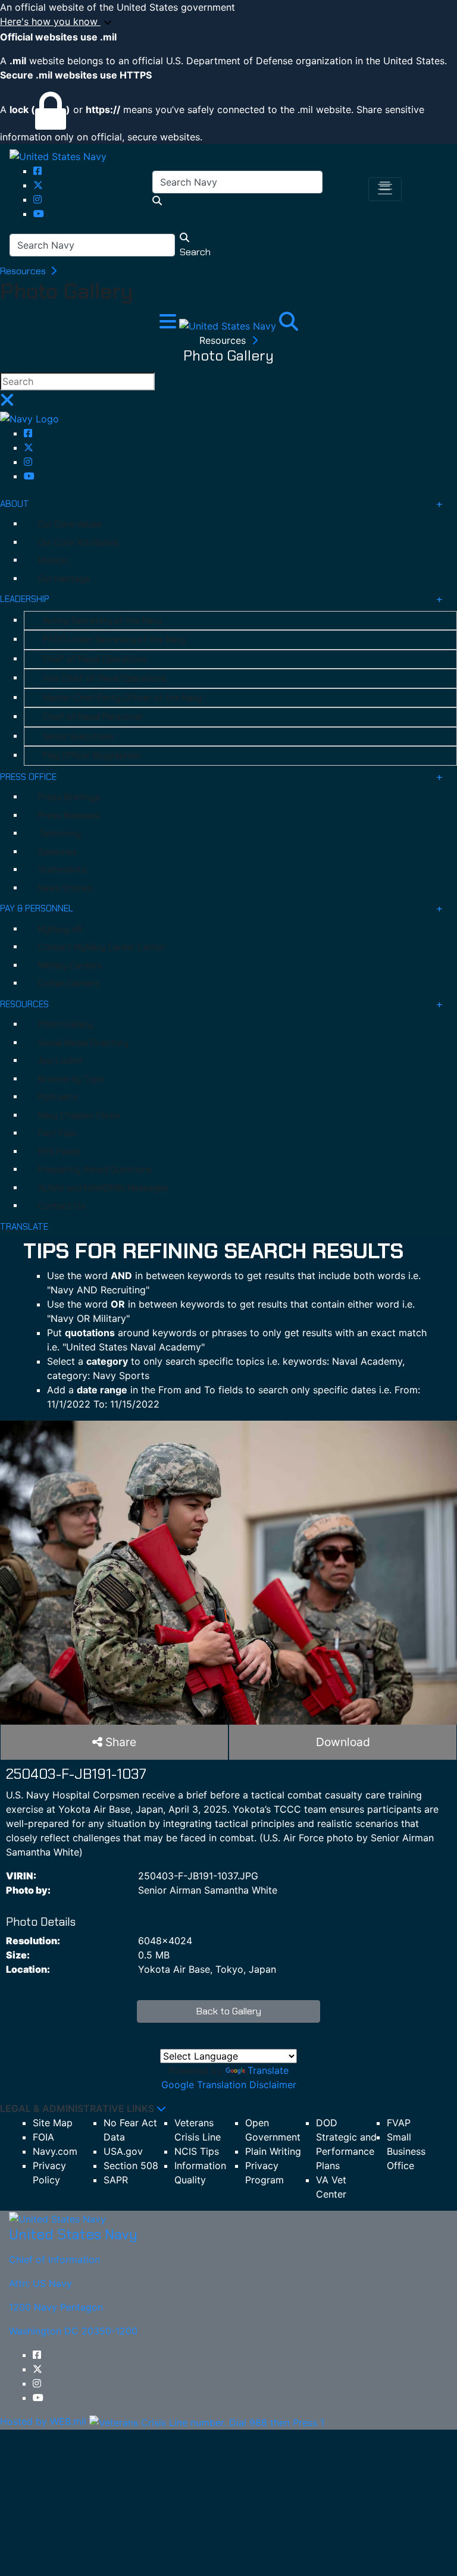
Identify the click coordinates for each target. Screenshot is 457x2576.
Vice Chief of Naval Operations (104, 678)
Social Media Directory (83, 1043)
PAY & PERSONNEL (37, 908)
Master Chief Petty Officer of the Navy (122, 698)
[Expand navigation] (169, 325)
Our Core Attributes (78, 543)
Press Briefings (69, 797)
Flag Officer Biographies (92, 756)
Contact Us (62, 1206)
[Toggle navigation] (385, 189)
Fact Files (57, 1133)
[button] (228, 22)
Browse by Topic (72, 1079)
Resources (24, 271)
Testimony (60, 833)
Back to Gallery (229, 2011)
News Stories (65, 888)
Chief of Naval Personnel (93, 717)
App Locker (61, 1061)
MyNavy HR (60, 929)
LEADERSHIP (25, 599)
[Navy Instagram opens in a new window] (37, 199)
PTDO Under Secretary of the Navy (114, 640)
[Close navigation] (7, 403)
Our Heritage (64, 579)
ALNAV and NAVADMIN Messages (103, 1188)
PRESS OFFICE (28, 777)
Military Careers (70, 966)
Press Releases (69, 816)
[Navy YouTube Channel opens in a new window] (39, 214)
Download (343, 1742)
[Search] (289, 325)
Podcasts (58, 1097)
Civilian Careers (69, 983)
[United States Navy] (58, 156)
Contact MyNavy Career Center (102, 947)
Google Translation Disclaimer (229, 2085)
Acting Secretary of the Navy (102, 621)
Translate (268, 2070)
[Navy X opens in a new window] (38, 185)
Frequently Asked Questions (95, 1170)
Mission (53, 560)
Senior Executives (78, 737)
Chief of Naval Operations (95, 659)
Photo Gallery (65, 1024)
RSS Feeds (60, 1152)
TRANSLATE (24, 1227)
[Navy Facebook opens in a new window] (37, 171)
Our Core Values (70, 524)
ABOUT (15, 504)
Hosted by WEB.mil (43, 2421)
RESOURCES (24, 1004)
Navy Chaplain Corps (79, 1115)
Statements (62, 870)
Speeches (57, 852)
